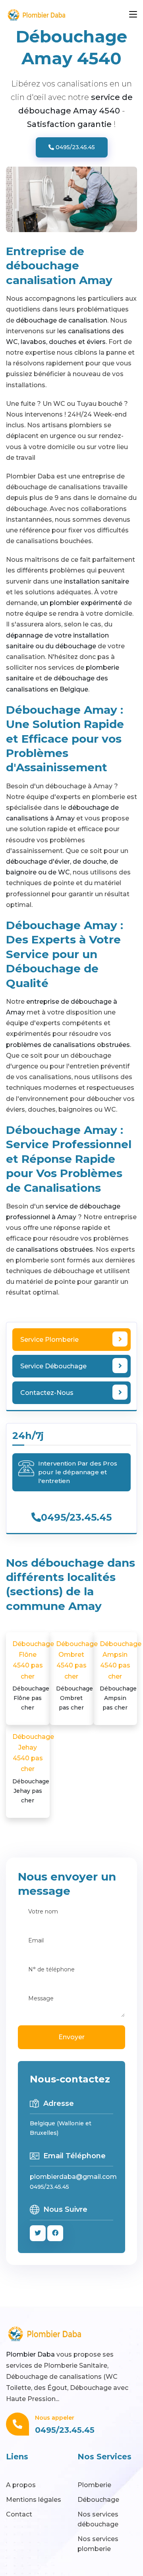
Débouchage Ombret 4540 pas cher (77, 1676)
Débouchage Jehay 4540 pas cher (33, 1768)
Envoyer (71, 2037)
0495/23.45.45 (74, 147)
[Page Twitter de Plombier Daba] (38, 2233)
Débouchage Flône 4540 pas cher (33, 1676)
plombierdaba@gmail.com (73, 2177)
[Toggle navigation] (133, 15)
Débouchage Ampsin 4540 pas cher (121, 1676)
